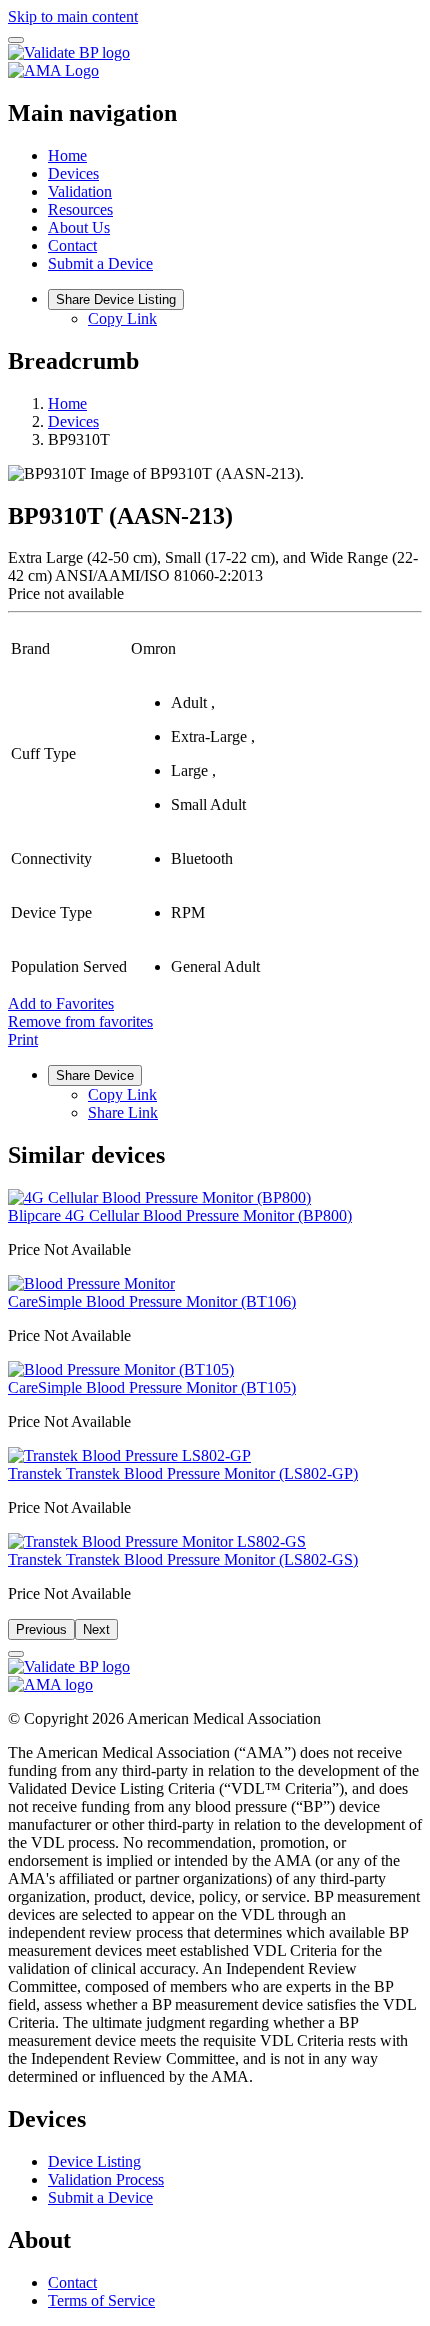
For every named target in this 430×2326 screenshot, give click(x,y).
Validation (80, 191)
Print (23, 1039)
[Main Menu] (16, 40)
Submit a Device (100, 263)
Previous (41, 1629)
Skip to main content (73, 16)
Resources (80, 209)
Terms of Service (101, 2300)
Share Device (95, 1075)
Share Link (123, 1112)
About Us (79, 227)
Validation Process (106, 2179)
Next (96, 1629)
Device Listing (94, 2161)
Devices (73, 173)
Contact (72, 245)
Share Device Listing (116, 299)
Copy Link (122, 318)
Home (67, 155)
